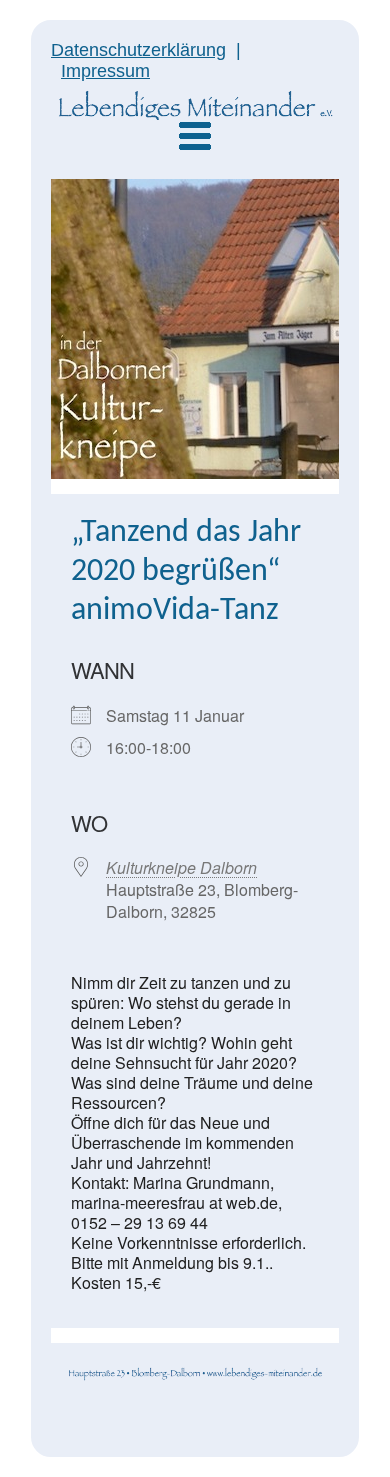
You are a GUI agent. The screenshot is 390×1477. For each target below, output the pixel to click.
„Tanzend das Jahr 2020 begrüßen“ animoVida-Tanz (186, 572)
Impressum (105, 71)
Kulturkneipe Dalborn (181, 867)
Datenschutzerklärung (138, 50)
